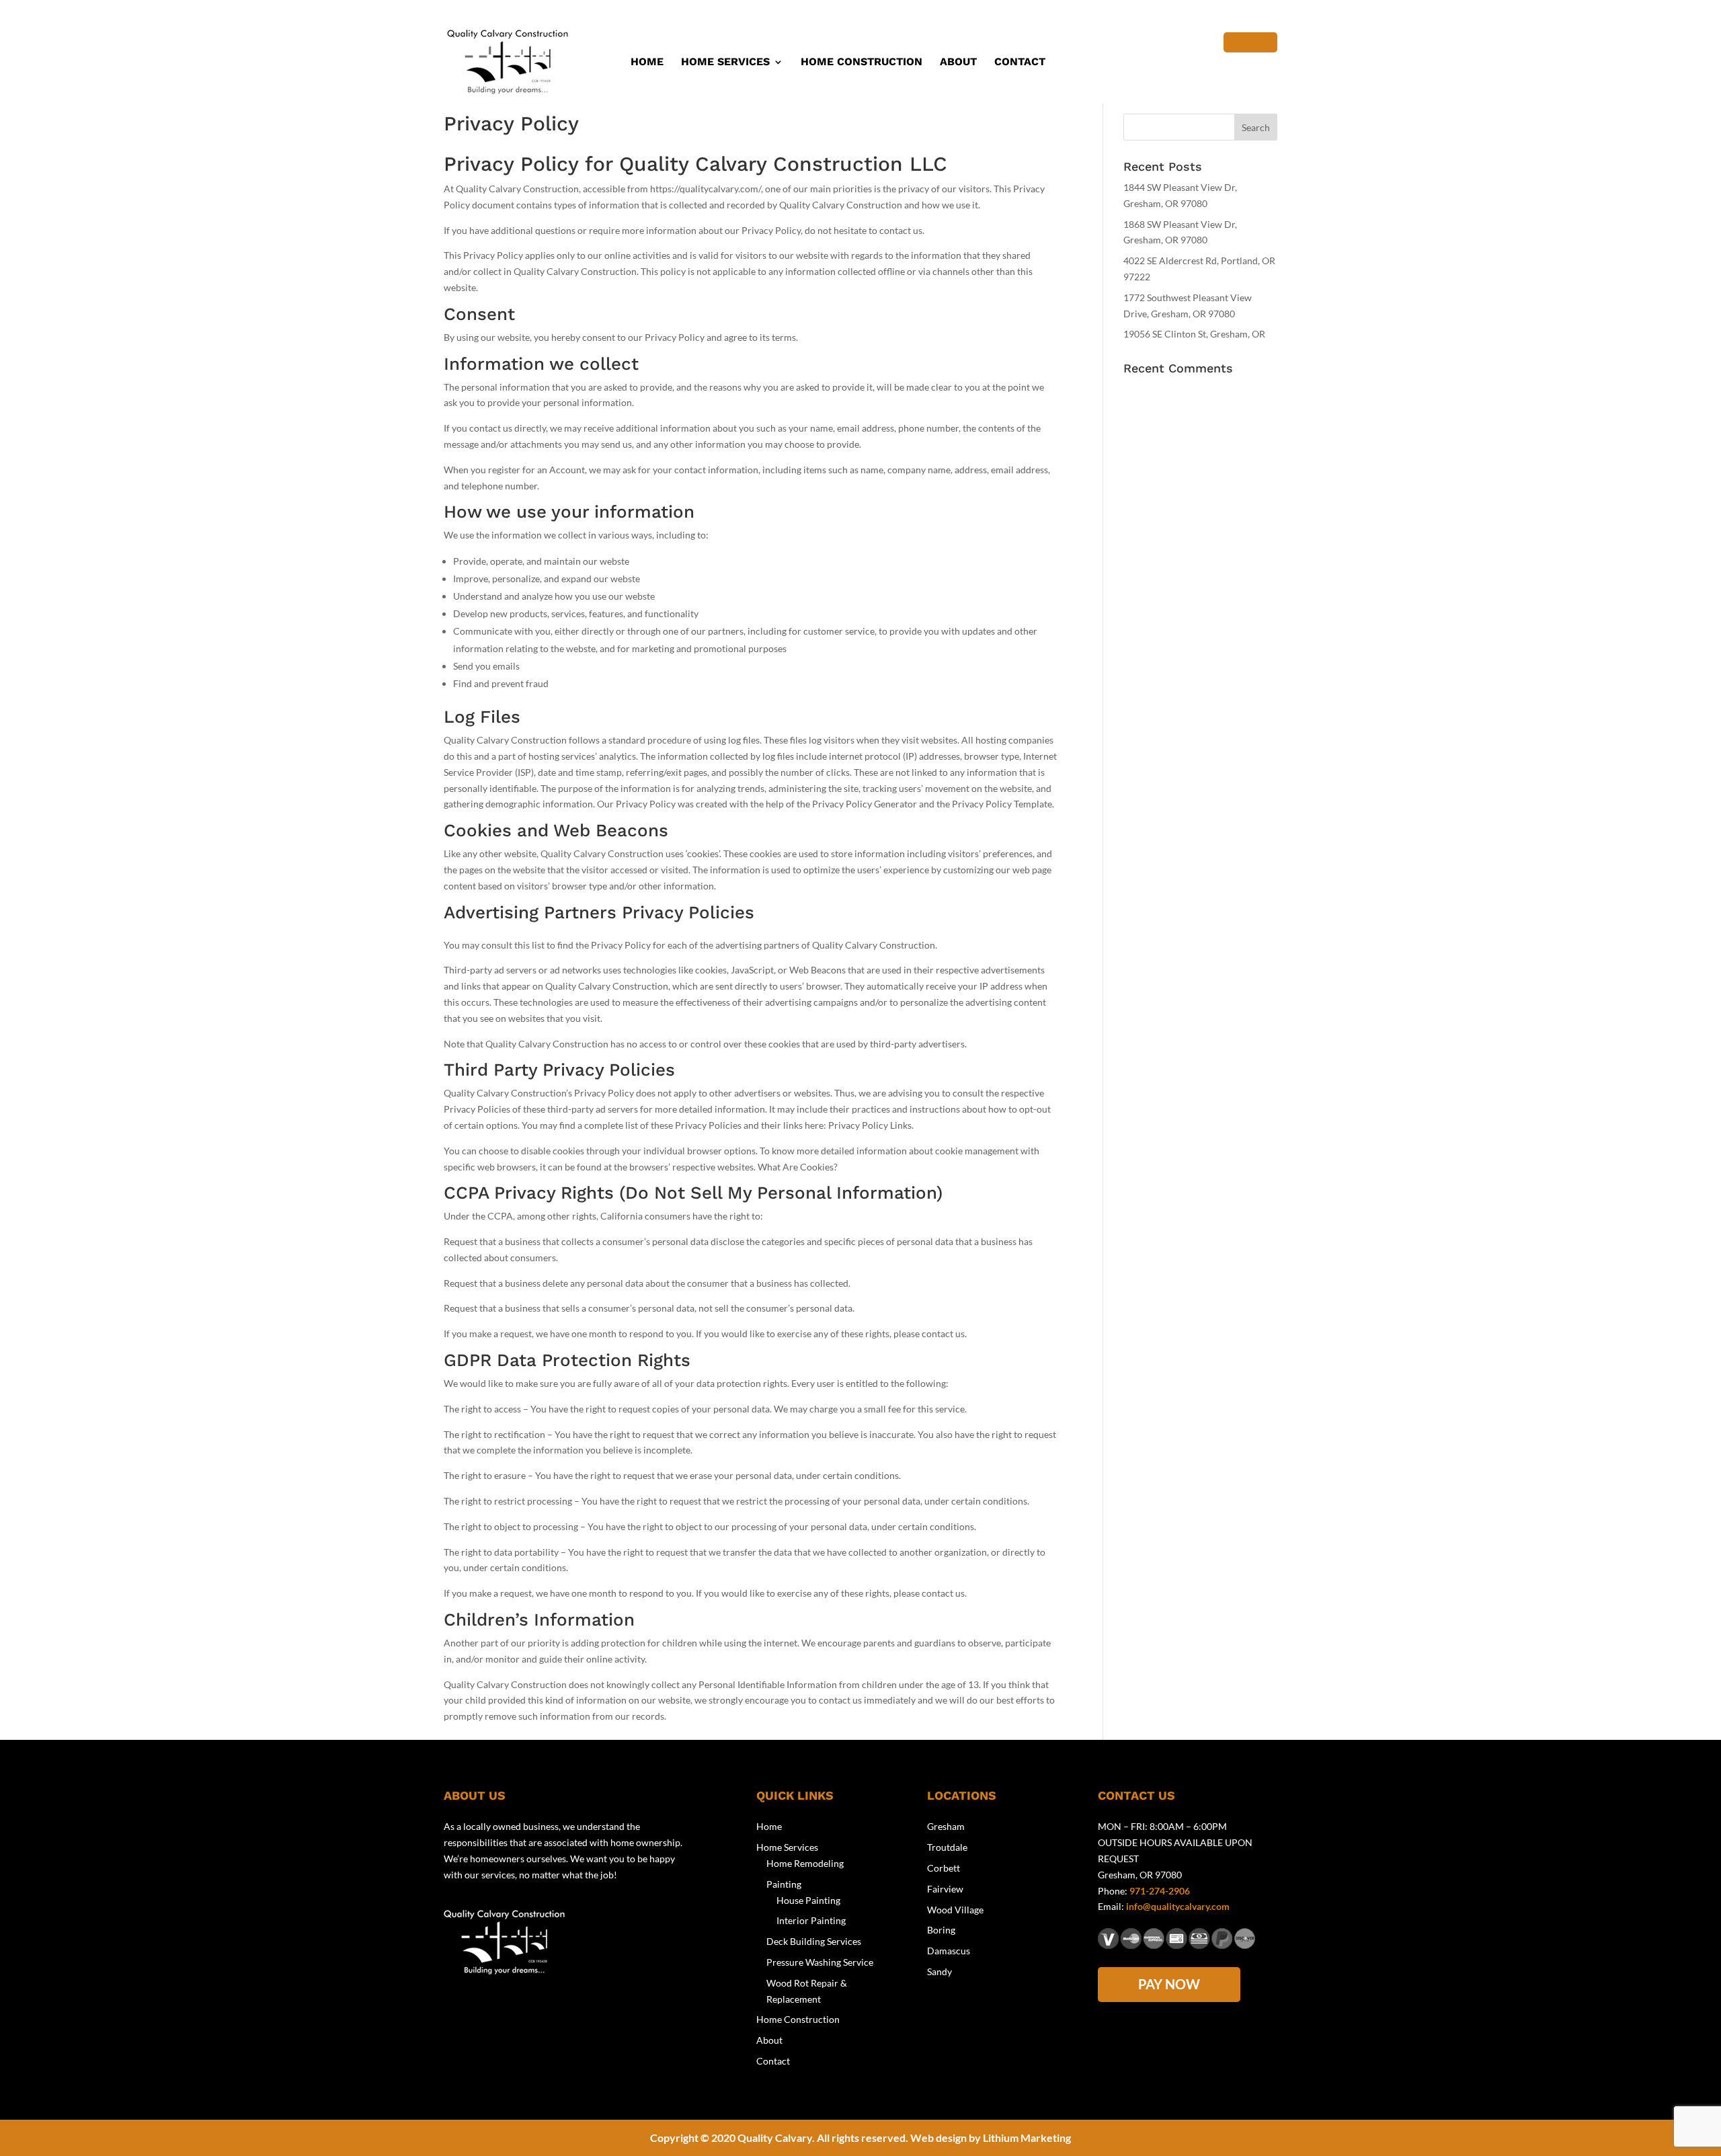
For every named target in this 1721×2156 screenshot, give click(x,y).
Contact (1020, 63)
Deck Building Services (814, 1941)
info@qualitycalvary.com (1178, 1906)
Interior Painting (811, 1920)
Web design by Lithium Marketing (991, 2138)
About (958, 63)
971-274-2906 (1160, 1891)
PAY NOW (1169, 1984)
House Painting (808, 1900)
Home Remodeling (805, 1863)
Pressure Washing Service (820, 1962)
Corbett (944, 1868)
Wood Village (955, 1910)
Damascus (949, 1951)
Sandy (939, 1971)
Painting (784, 1884)
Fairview (945, 1889)
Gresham (946, 1826)
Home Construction (862, 63)
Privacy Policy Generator (865, 804)
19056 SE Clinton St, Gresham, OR (1194, 334)
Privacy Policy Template (1002, 804)
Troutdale (947, 1847)
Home (647, 63)
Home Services (725, 63)
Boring (941, 1930)
